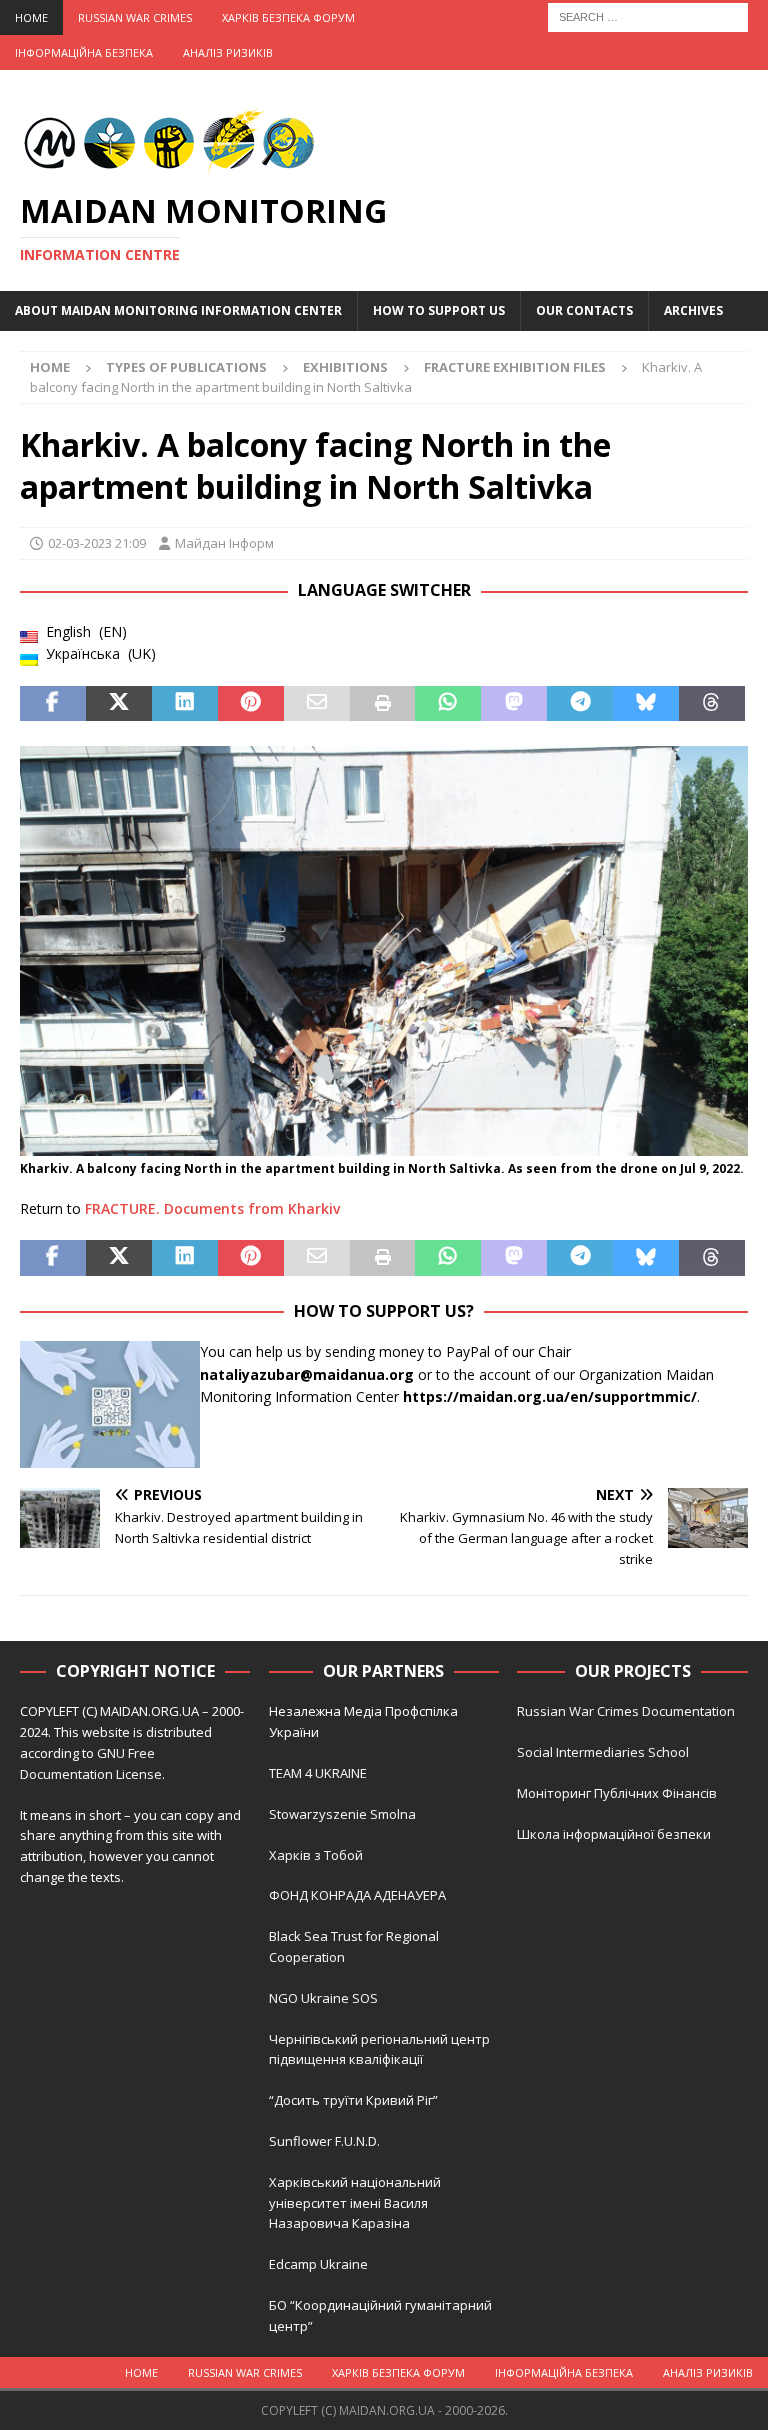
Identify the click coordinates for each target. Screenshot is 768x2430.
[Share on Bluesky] (646, 704)
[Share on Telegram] (580, 704)
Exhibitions (345, 367)
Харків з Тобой (316, 1855)
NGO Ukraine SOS (323, 1998)
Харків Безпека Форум (288, 17)
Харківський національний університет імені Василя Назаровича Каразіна (355, 2203)
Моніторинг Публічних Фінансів (617, 1793)
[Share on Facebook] (53, 704)
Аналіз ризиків (228, 52)
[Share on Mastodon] (514, 704)
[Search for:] (648, 15)
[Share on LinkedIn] (185, 704)
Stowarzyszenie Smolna (342, 1814)
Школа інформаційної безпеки (614, 1834)
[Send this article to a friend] (317, 704)
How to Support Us (439, 310)
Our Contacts (584, 310)
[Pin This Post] (251, 704)
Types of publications (186, 367)
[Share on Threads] (712, 704)
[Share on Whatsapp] (448, 704)
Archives (693, 310)
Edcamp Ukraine (318, 2264)
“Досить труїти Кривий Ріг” (353, 2100)
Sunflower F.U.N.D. (324, 2141)
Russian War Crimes (135, 17)
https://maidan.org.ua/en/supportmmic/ (550, 1396)
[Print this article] (383, 704)
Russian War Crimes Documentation (626, 1711)
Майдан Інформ (224, 543)
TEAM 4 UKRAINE (318, 1773)
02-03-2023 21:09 (97, 543)
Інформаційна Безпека (84, 52)
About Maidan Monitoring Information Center (178, 310)
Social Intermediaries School (603, 1752)
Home (31, 17)
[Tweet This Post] (119, 704)
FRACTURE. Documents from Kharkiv (212, 1208)
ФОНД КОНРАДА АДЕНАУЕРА (359, 1895)
